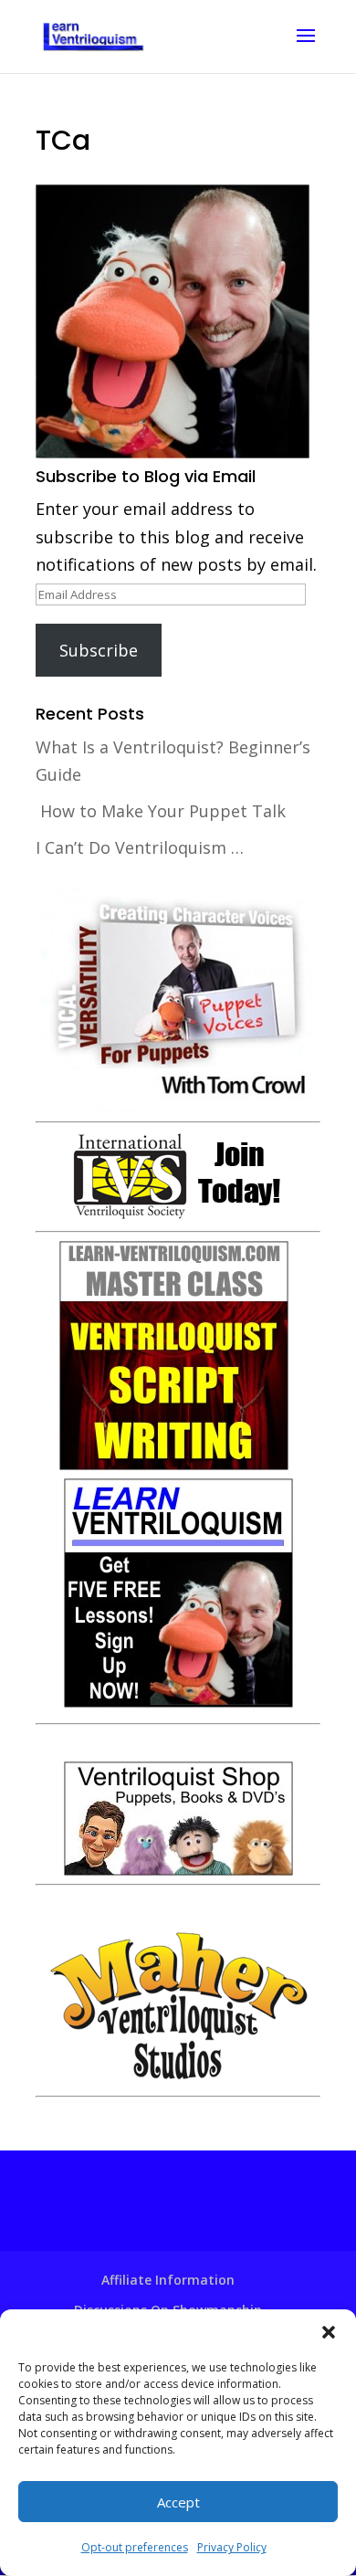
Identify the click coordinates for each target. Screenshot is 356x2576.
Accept (178, 2502)
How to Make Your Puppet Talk (163, 811)
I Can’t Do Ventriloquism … (140, 847)
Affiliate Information (168, 2280)
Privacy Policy (232, 2547)
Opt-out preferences (135, 2547)
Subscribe (99, 650)
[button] (329, 2332)
